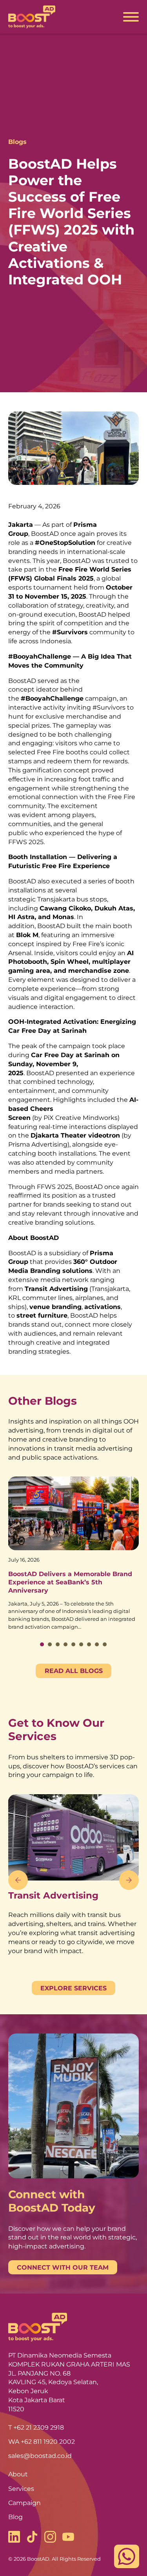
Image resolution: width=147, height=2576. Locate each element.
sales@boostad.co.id (40, 2456)
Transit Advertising (53, 1895)
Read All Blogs (74, 1671)
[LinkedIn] (14, 2538)
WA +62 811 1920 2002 (42, 2441)
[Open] (131, 17)
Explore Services (73, 1988)
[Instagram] (50, 2538)
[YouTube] (68, 2538)
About (18, 2474)
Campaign (24, 2503)
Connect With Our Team (63, 2267)
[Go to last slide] (18, 1880)
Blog (15, 2517)
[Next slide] (129, 1880)
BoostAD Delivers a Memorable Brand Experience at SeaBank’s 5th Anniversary (70, 1582)
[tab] (42, 1644)
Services (21, 2489)
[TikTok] (32, 2538)
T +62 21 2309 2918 (36, 2427)
